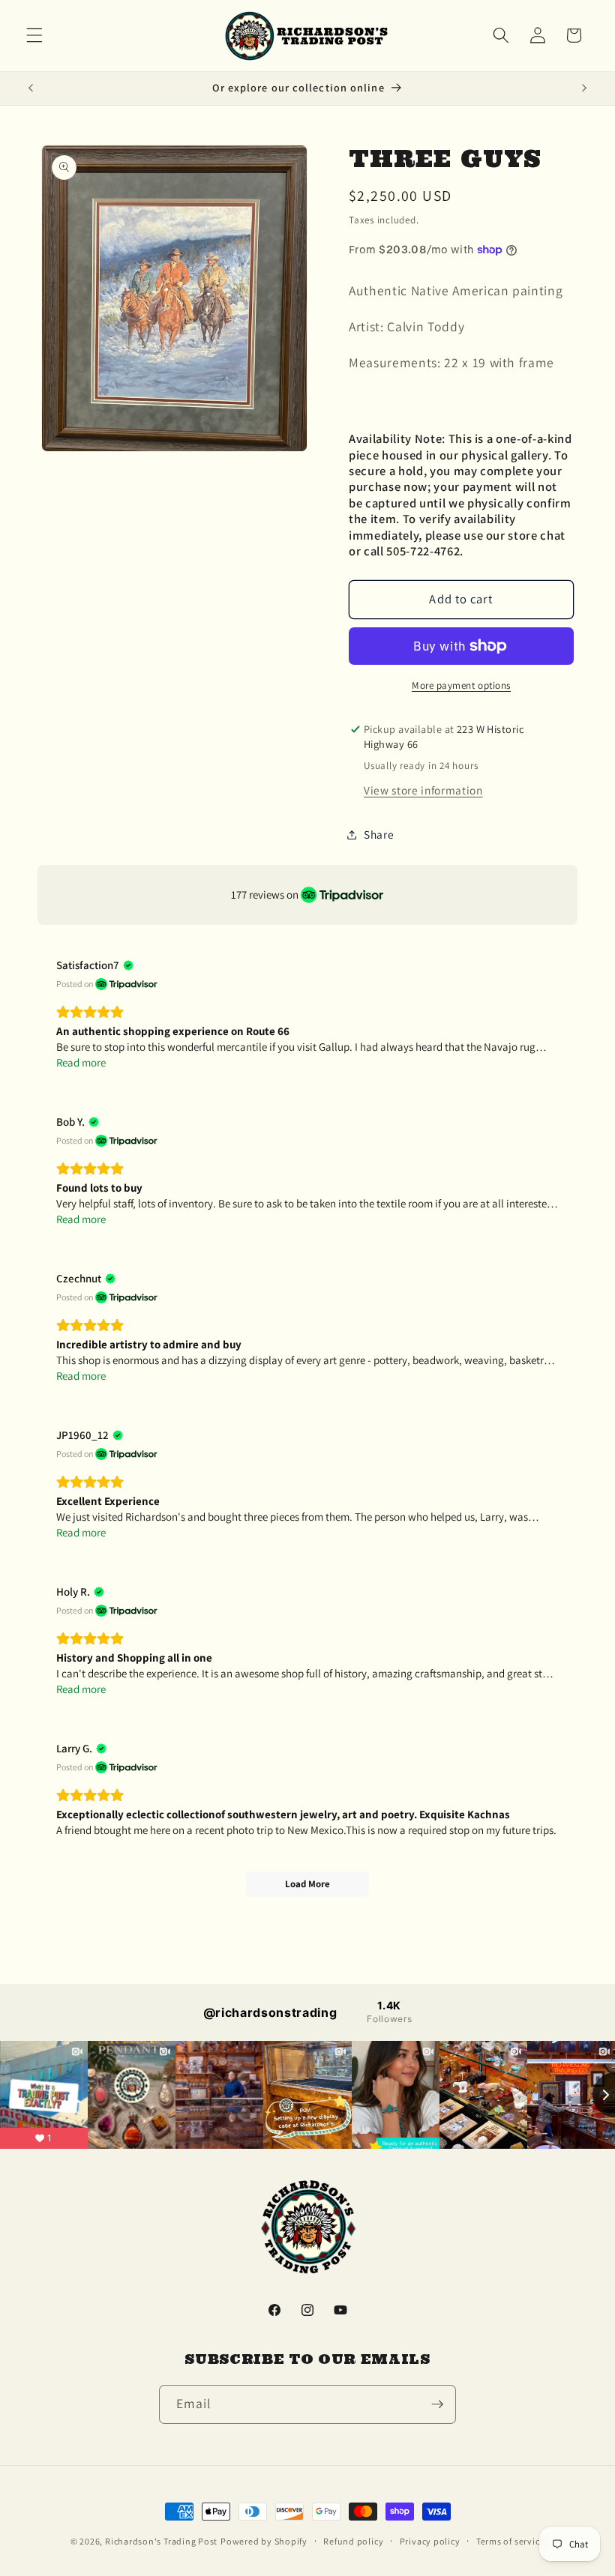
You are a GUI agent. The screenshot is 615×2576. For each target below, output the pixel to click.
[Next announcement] (584, 88)
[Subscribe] (437, 2404)
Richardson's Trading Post (161, 2541)
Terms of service (510, 2541)
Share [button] (379, 834)
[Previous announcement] (31, 88)
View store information (423, 790)
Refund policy (353, 2541)
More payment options (461, 685)
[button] (34, 35)
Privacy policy (430, 2541)
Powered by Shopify (264, 2541)
